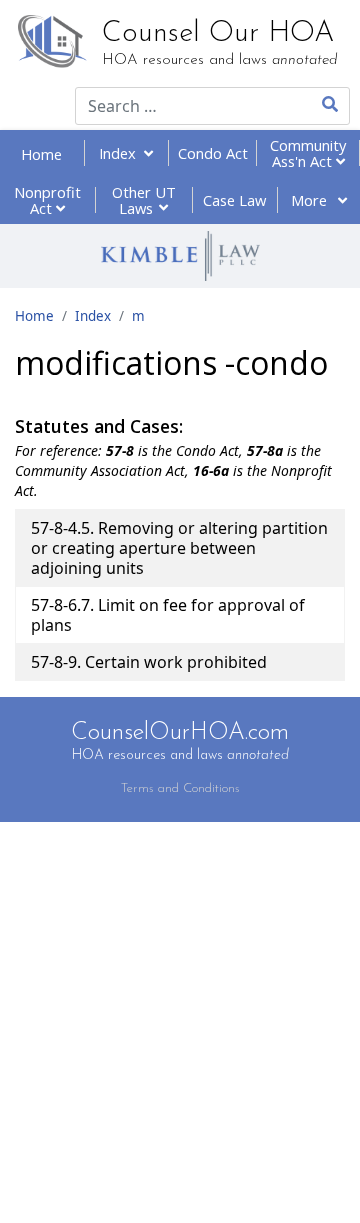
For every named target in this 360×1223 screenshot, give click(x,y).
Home (41, 154)
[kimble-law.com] (180, 256)
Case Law (234, 200)
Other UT (144, 200)
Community (308, 153)
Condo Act (213, 153)
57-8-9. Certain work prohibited (149, 662)
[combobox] (179, 106)
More (311, 200)
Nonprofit (47, 200)
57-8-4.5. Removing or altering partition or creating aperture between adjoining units (179, 548)
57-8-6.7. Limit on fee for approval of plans (168, 615)
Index (121, 153)
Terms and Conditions (180, 788)
